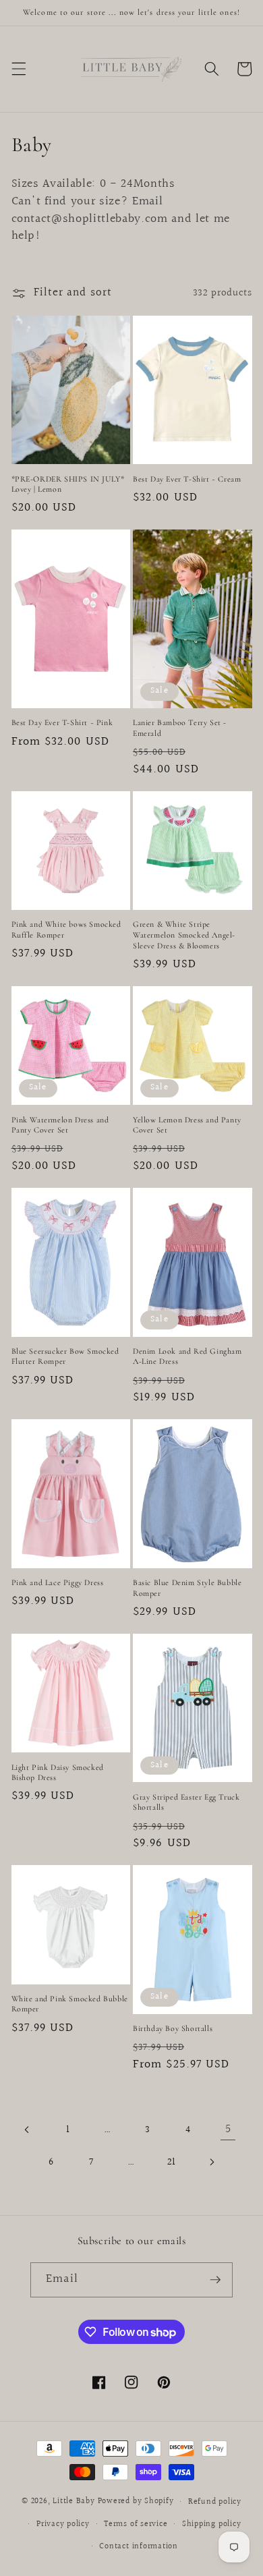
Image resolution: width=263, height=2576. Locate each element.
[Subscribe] (215, 2280)
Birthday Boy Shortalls (173, 2028)
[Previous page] (28, 2129)
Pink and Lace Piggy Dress (58, 1582)
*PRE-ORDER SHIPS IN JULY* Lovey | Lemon (68, 484)
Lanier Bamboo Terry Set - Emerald (180, 728)
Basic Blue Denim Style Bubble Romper (187, 1588)
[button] (18, 69)
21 (172, 2162)
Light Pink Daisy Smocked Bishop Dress (58, 1773)
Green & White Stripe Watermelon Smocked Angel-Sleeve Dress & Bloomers (184, 935)
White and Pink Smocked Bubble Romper (70, 2004)
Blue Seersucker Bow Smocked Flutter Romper (65, 1356)
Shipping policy (212, 2524)
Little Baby (74, 2502)
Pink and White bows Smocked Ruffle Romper (66, 929)
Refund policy (215, 2502)
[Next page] (212, 2162)
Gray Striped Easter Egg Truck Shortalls (186, 1802)
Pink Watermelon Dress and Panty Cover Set (60, 1125)
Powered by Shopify (136, 2502)
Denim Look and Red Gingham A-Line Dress (187, 1356)
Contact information (139, 2547)
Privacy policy (63, 2524)
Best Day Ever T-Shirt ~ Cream (187, 479)
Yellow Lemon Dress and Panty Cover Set (187, 1125)
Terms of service (136, 2524)
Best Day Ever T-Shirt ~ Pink (62, 722)
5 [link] (228, 2129)
